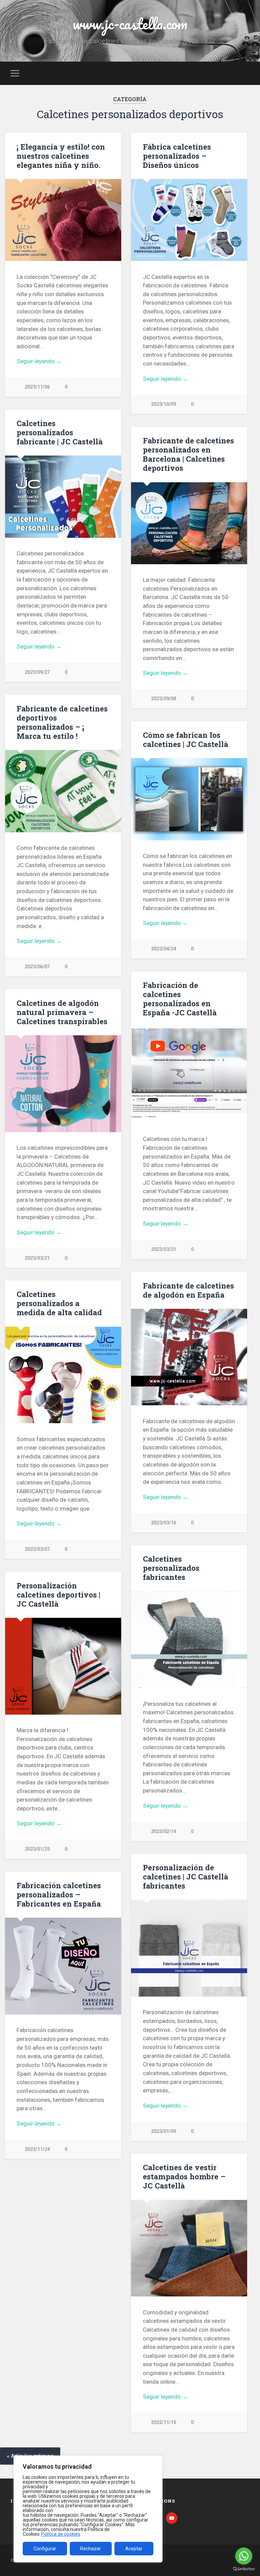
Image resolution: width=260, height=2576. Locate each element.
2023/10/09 (164, 404)
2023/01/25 (37, 1849)
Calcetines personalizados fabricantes (171, 1568)
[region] (88, 2509)
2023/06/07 (37, 967)
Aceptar (134, 2549)
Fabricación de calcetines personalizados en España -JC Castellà (180, 999)
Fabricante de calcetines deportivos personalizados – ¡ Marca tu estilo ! (62, 722)
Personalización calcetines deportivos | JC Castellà (58, 1594)
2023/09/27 (37, 672)
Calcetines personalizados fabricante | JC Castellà (60, 432)
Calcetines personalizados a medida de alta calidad (59, 1303)
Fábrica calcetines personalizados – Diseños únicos (177, 156)
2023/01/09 (164, 2131)
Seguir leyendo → (39, 361)
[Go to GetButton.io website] (244, 2569)
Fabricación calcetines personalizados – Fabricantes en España (59, 1894)
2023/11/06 (37, 387)
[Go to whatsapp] (244, 2556)
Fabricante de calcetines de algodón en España (188, 1290)
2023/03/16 (164, 1523)
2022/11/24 (37, 2149)
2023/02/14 (164, 1832)
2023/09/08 (164, 699)
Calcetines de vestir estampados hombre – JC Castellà (184, 2176)
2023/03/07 (37, 1549)
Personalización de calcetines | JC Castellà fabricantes (186, 1876)
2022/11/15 (164, 2423)
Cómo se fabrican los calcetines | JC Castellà (186, 739)
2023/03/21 (37, 1258)
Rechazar (91, 2549)
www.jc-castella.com (130, 24)
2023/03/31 (164, 1249)
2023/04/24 (164, 949)
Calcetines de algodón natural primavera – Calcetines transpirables (62, 1012)
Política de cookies (61, 2534)
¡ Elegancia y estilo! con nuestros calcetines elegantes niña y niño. (61, 156)
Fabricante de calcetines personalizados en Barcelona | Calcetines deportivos (188, 454)
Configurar (45, 2549)
